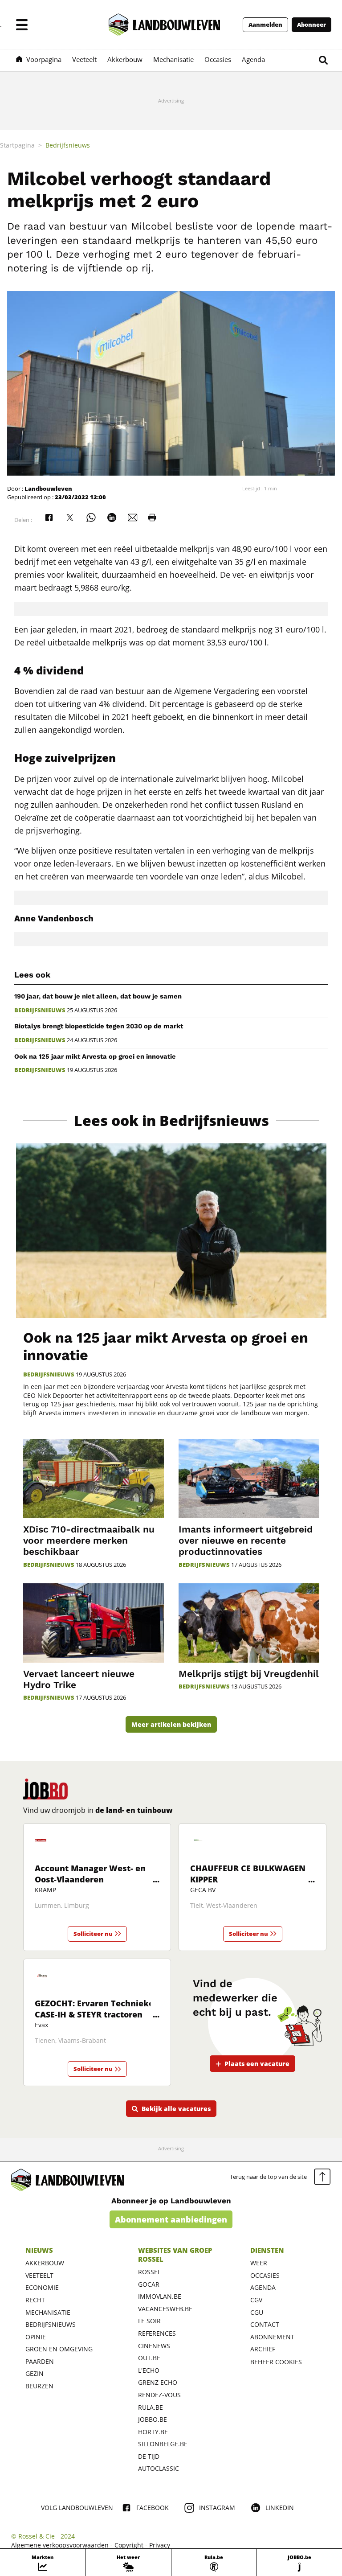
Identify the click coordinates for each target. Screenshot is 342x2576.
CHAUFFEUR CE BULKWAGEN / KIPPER (251, 1874)
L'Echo (149, 2370)
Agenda (263, 2287)
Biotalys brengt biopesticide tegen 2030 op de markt (99, 1026)
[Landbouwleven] (164, 25)
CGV (256, 2300)
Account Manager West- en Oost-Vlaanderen (90, 1874)
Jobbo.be (153, 2419)
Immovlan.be (160, 2296)
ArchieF (263, 2349)
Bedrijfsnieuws (40, 1010)
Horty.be (153, 2432)
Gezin (35, 2373)
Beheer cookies (276, 2362)
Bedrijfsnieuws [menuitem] (68, 145)
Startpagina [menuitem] (17, 145)
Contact (265, 2324)
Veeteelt (39, 2275)
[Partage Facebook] (49, 518)
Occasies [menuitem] (218, 59)
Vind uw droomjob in (98, 1810)
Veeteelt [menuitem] (84, 59)
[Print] (152, 518)
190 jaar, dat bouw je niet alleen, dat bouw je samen (98, 996)
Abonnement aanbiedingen (171, 2219)
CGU (257, 2312)
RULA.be (151, 2407)
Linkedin (280, 2508)
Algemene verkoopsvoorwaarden (60, 2545)
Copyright (129, 2545)
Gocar (149, 2284)
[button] (22, 25)
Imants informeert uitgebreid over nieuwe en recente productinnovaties (246, 1540)
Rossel (149, 2272)
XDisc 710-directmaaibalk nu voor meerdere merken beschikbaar (89, 1540)
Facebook (153, 2508)
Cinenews (154, 2346)
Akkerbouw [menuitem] (125, 59)
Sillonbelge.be (163, 2444)
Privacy (160, 2545)
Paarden (40, 2361)
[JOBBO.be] (45, 1789)
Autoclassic (159, 2468)
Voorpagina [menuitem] (44, 59)
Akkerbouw (45, 2263)
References (157, 2333)
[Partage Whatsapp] (91, 518)
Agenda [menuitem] (253, 59)
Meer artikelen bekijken (171, 1724)
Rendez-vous (159, 2395)
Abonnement (272, 2337)
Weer (259, 2263)
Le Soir (149, 2321)
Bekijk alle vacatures (176, 2109)
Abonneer (311, 25)
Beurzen (39, 2386)
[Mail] (133, 518)
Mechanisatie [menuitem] (173, 59)
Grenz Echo (158, 2382)
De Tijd (149, 2456)
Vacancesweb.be (165, 2309)
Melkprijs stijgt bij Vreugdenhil (249, 1674)
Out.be (149, 2358)
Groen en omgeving (59, 2349)
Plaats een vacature (257, 2064)
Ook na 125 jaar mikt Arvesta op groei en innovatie (95, 1056)
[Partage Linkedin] (112, 518)
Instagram (217, 2508)
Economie (42, 2287)
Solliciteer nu (93, 1934)
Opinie (36, 2337)
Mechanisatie (48, 2312)
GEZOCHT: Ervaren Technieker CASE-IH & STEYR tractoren (96, 2009)
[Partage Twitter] (70, 518)
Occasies (265, 2275)
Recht (35, 2300)
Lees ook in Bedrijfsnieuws (171, 1121)
